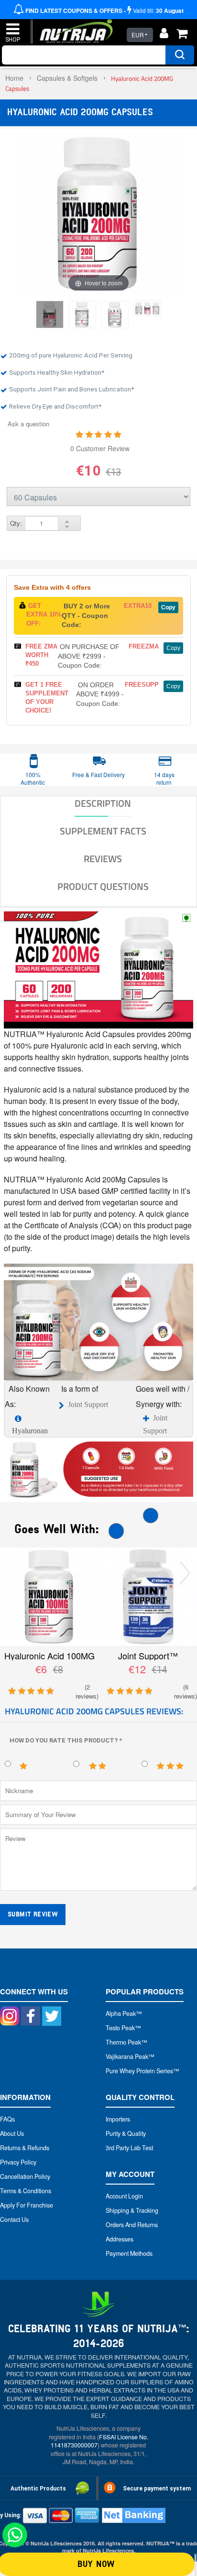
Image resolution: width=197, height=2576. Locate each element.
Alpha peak (121, 2013)
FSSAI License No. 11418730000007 (99, 2441)
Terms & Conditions (26, 2191)
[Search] (180, 55)
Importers (118, 2119)
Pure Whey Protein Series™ (142, 2071)
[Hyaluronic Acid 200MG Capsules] (50, 314)
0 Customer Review (100, 448)
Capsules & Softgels (67, 78)
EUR (138, 35)
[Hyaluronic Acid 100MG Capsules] (49, 1552)
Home (14, 78)
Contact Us (14, 2219)
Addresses (120, 2239)
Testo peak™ (123, 2028)
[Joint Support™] (148, 1552)
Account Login (124, 2196)
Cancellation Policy (25, 2176)
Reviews (103, 859)
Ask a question (28, 424)
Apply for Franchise (27, 2205)
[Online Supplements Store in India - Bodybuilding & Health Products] (74, 26)
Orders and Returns (132, 2225)
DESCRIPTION (103, 803)
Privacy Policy (18, 2162)
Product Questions (103, 887)
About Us (12, 2133)
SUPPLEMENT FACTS (103, 831)
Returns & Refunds (25, 2148)
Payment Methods (129, 2253)
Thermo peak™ (126, 2042)
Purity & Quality (126, 2133)
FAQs (7, 2119)
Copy (168, 607)
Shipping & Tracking (132, 2210)
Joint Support (88, 1404)
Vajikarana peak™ (130, 2056)
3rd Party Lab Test (129, 2148)
